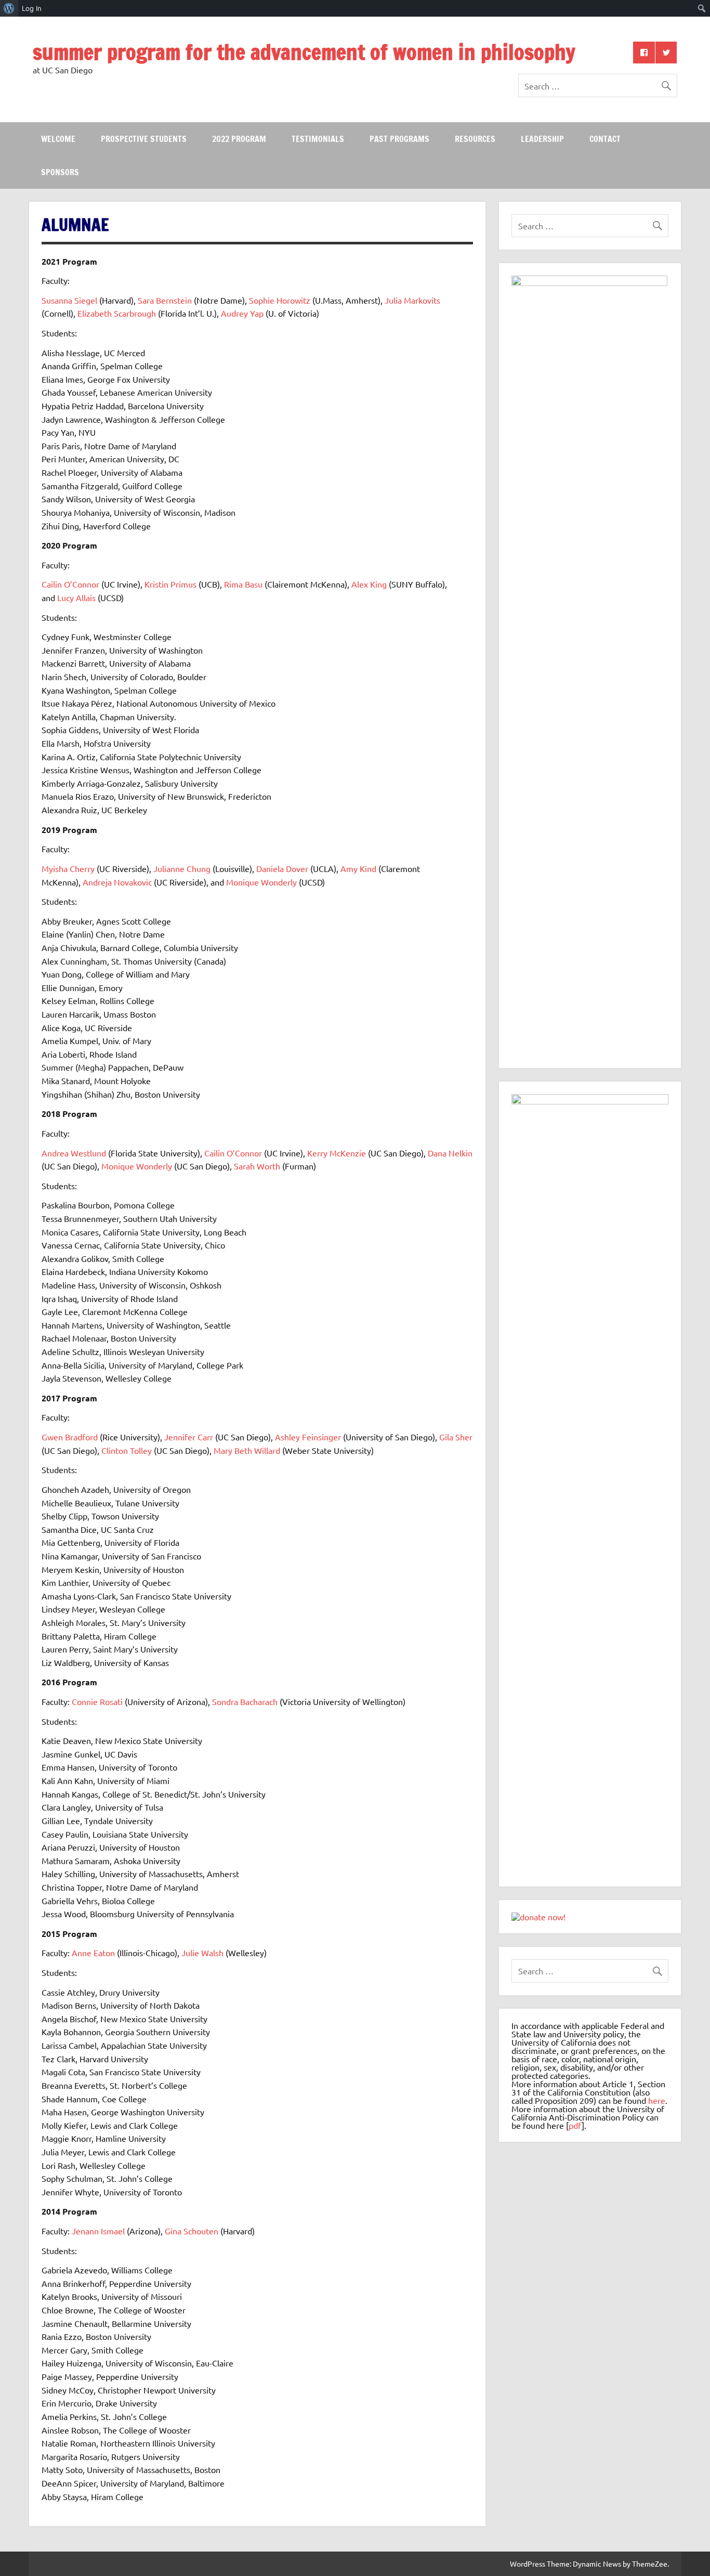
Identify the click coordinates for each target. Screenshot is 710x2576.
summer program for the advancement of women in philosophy (304, 52)
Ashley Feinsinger (308, 1437)
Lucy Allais (76, 597)
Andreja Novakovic (117, 882)
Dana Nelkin (450, 1153)
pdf (575, 2125)
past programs (399, 139)
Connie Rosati (97, 1701)
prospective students (144, 139)
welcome (58, 139)
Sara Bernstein (165, 300)
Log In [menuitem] (32, 8)
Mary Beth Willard (247, 1450)
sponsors (60, 172)
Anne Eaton (93, 1953)
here (657, 2100)
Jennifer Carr (189, 1437)
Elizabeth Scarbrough (117, 313)
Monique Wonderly (261, 882)
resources (475, 139)
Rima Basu (243, 584)
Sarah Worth (257, 1166)
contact (605, 139)
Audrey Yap (242, 313)
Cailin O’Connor (70, 584)
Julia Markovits (412, 300)
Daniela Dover (282, 868)
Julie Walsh (202, 1953)
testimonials (318, 139)
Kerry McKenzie (337, 1153)
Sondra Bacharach (245, 1701)
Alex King (369, 584)
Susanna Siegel (69, 300)
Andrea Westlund (74, 1153)
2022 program (239, 139)
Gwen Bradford (70, 1437)
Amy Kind (358, 868)
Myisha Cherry (68, 868)
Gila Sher (456, 1437)
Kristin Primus (170, 584)
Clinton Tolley (127, 1450)
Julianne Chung (182, 868)
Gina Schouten (192, 2231)
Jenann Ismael (98, 2231)
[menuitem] (9, 8)
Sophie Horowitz (280, 300)
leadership (542, 139)
